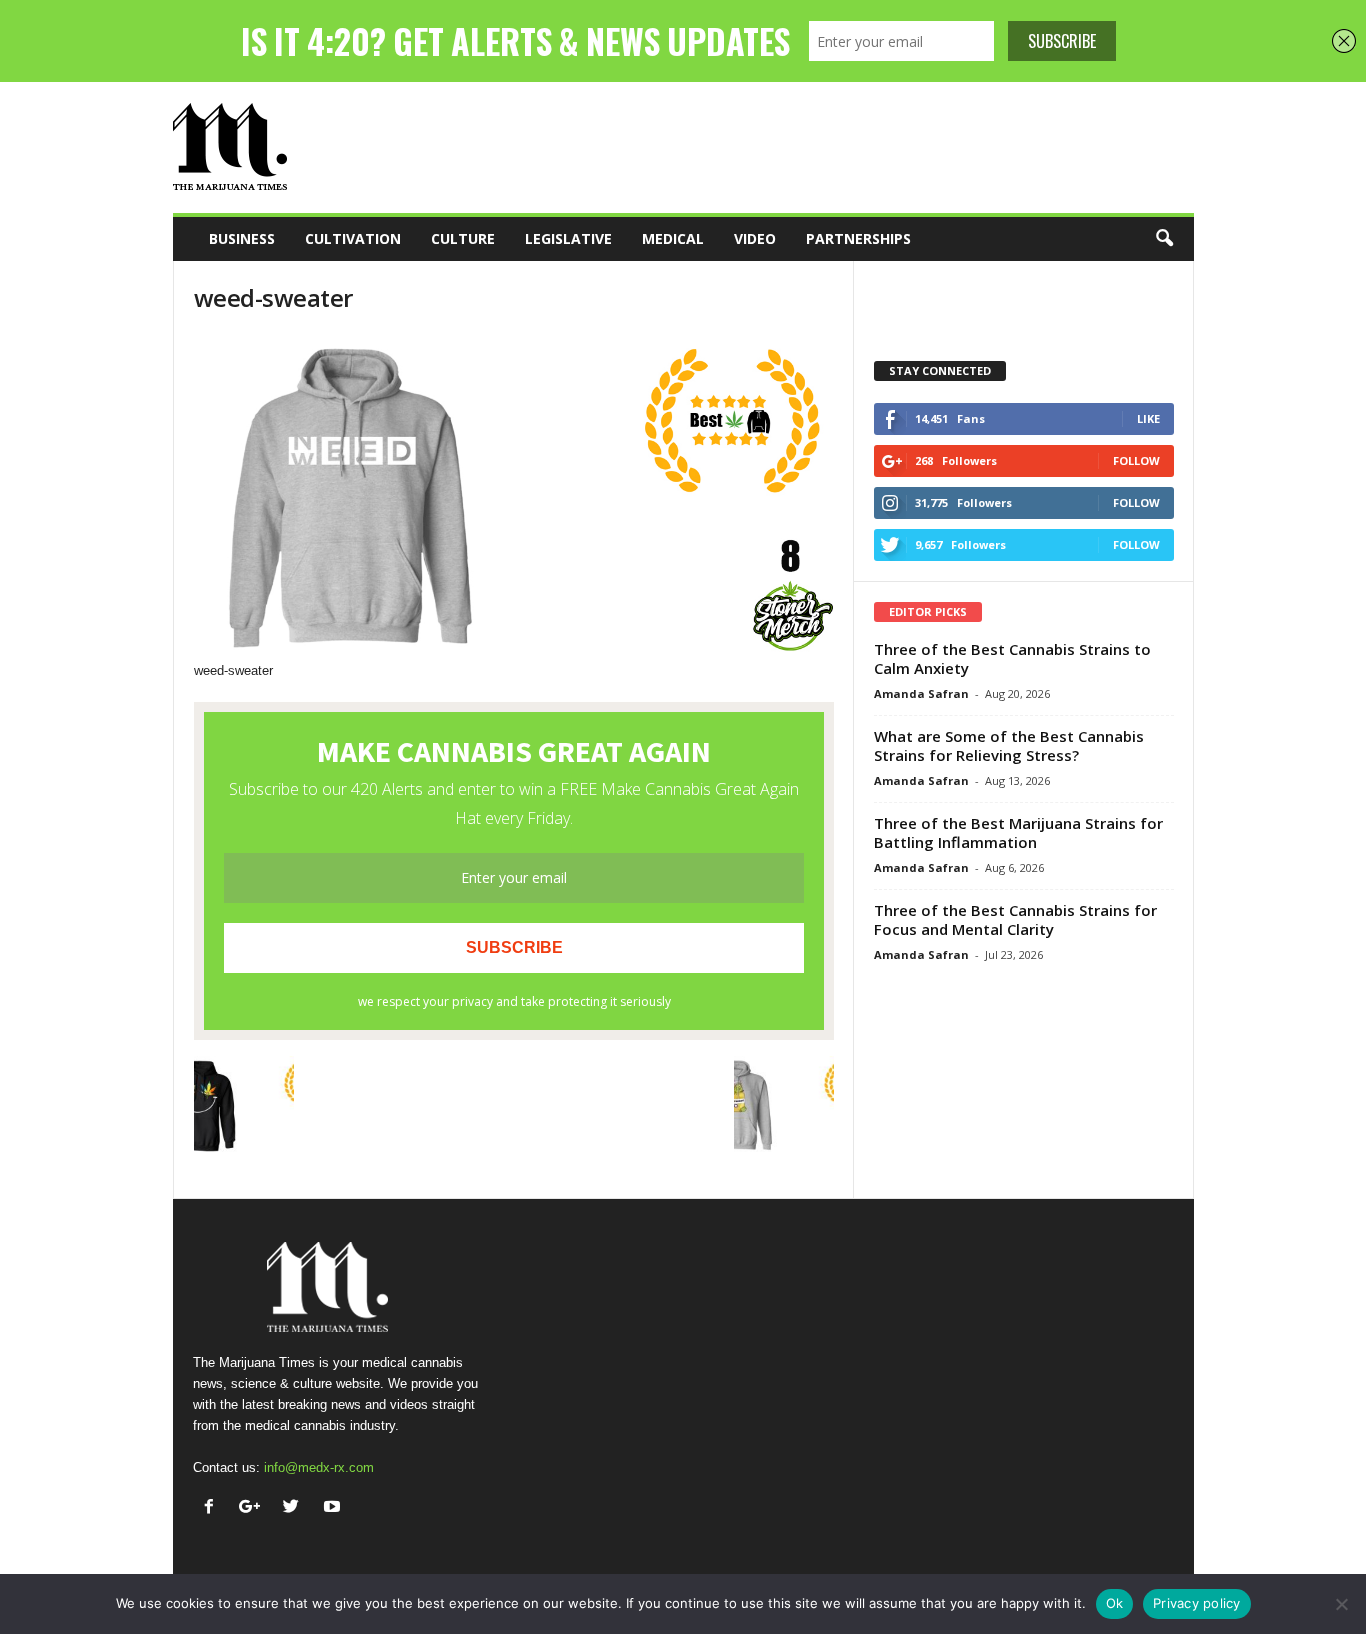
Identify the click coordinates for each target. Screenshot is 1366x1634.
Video (755, 238)
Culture (463, 238)
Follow (1136, 460)
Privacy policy (1197, 1603)
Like (1148, 418)
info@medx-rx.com (319, 1467)
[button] (1164, 239)
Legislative (568, 238)
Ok (1115, 1603)
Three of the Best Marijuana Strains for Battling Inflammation (1018, 832)
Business (242, 238)
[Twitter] (295, 1508)
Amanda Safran (921, 693)
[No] (1341, 1604)
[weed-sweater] (514, 497)
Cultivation (353, 238)
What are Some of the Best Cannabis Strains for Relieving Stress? (1009, 745)
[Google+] (254, 1508)
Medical (673, 238)
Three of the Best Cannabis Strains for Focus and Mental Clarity (1015, 919)
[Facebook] (213, 1508)
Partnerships (858, 238)
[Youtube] (334, 1508)
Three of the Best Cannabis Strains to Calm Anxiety (1012, 658)
